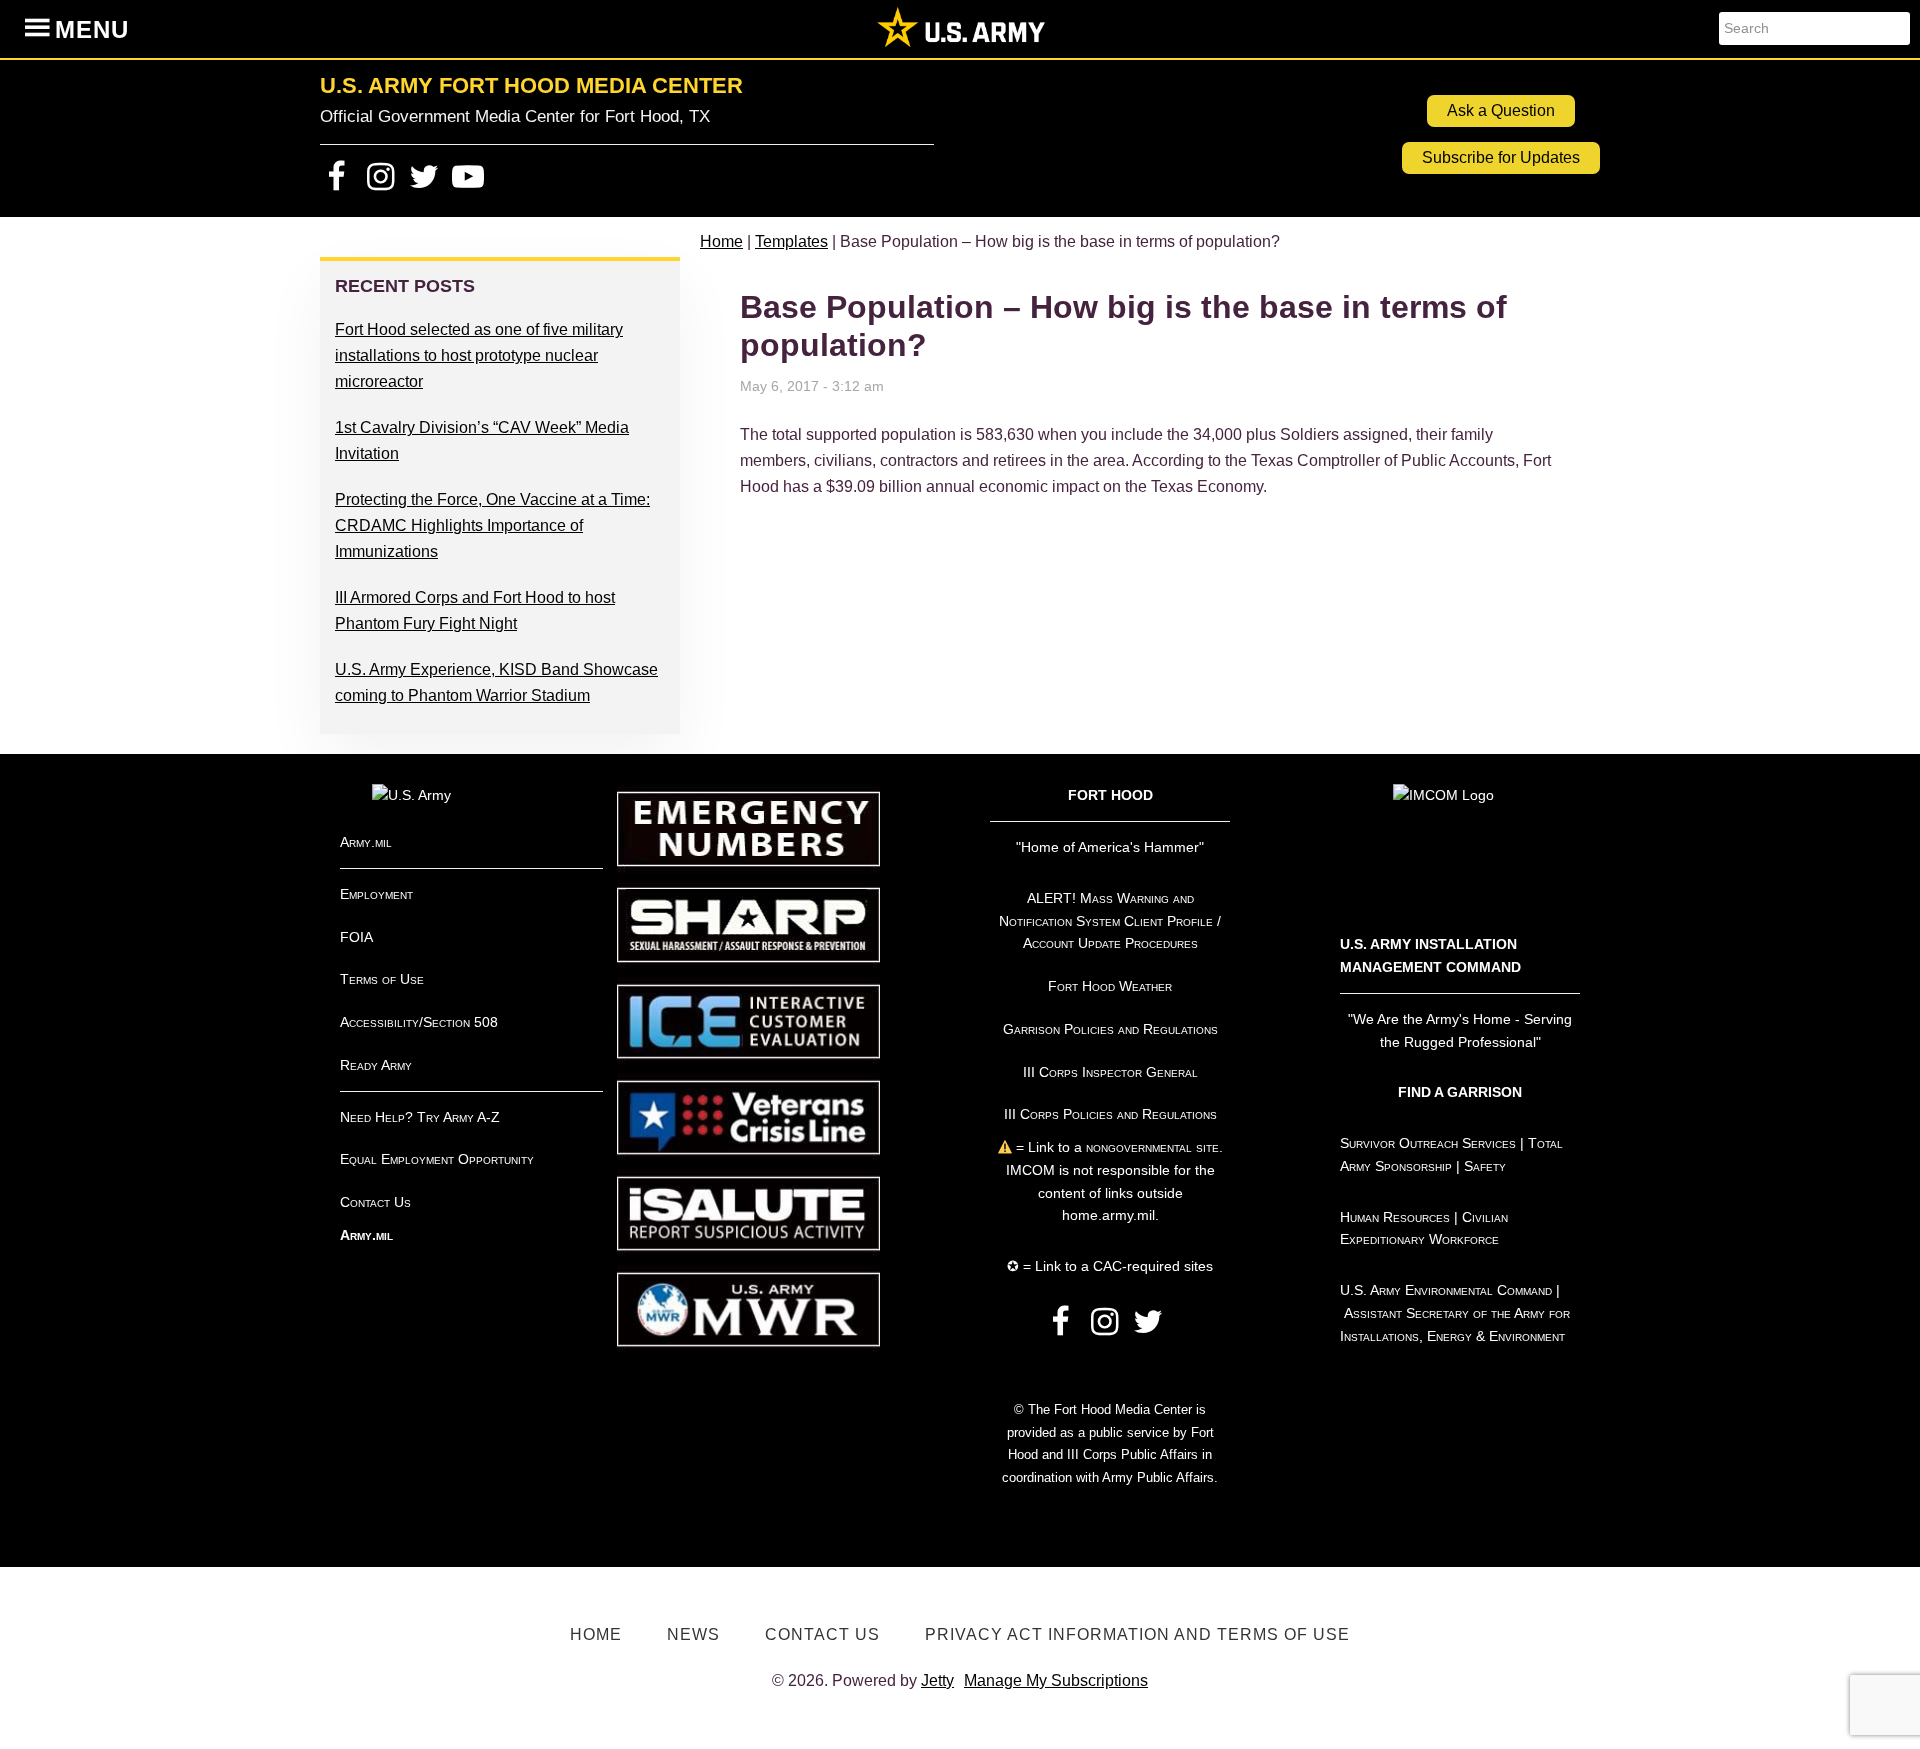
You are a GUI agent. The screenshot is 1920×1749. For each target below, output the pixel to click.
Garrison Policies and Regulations (1110, 1029)
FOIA (356, 937)
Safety (1485, 1166)
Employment (376, 894)
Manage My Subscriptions (1056, 1680)
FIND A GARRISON (1460, 1092)
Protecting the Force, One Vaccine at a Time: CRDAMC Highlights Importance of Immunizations (492, 525)
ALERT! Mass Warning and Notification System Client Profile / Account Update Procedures (1110, 921)
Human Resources (1395, 1217)
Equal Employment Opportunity (437, 1159)
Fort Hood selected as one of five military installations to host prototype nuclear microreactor (479, 355)
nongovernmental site (1150, 1147)
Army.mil (366, 842)
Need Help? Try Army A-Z (420, 1117)
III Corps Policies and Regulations (1110, 1114)
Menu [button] (92, 29)
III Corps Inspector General (1110, 1072)
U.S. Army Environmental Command (1446, 1290)
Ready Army (376, 1065)
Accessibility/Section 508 (419, 1022)
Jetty (937, 1680)
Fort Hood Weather (1110, 986)
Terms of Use (382, 979)
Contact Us (375, 1202)
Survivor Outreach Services (1428, 1143)
